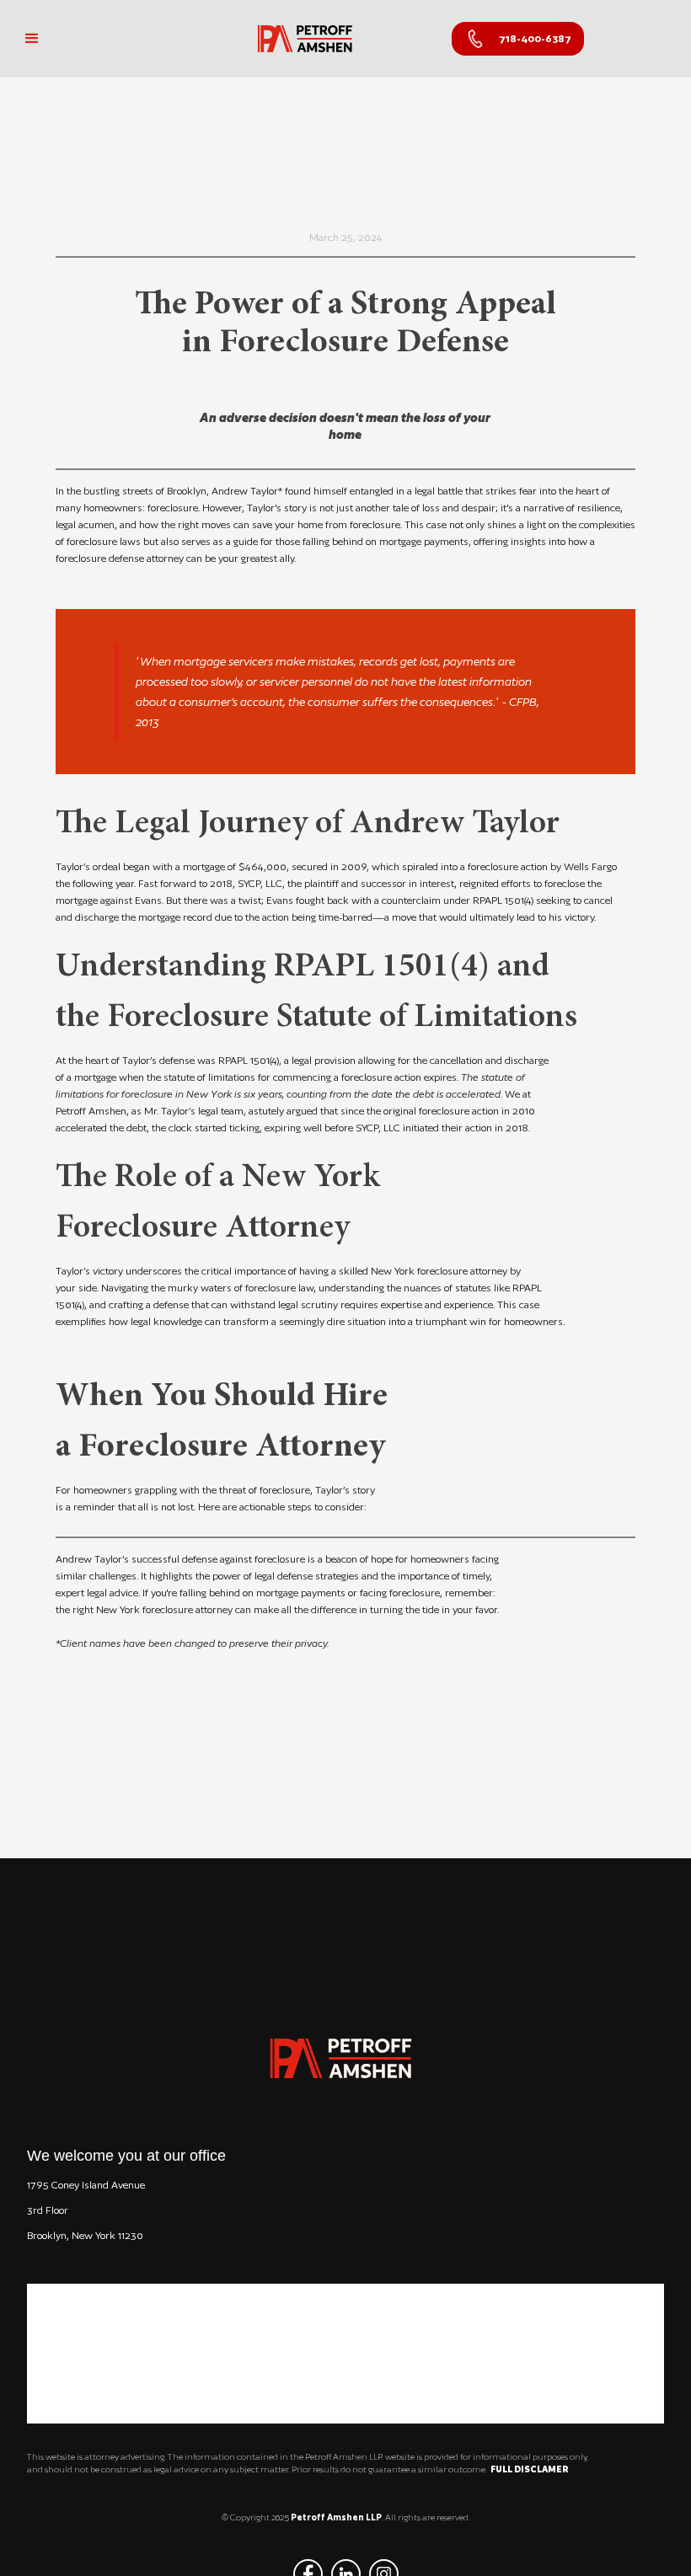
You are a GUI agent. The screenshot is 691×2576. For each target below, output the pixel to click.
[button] (32, 39)
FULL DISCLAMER (529, 2469)
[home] (305, 39)
